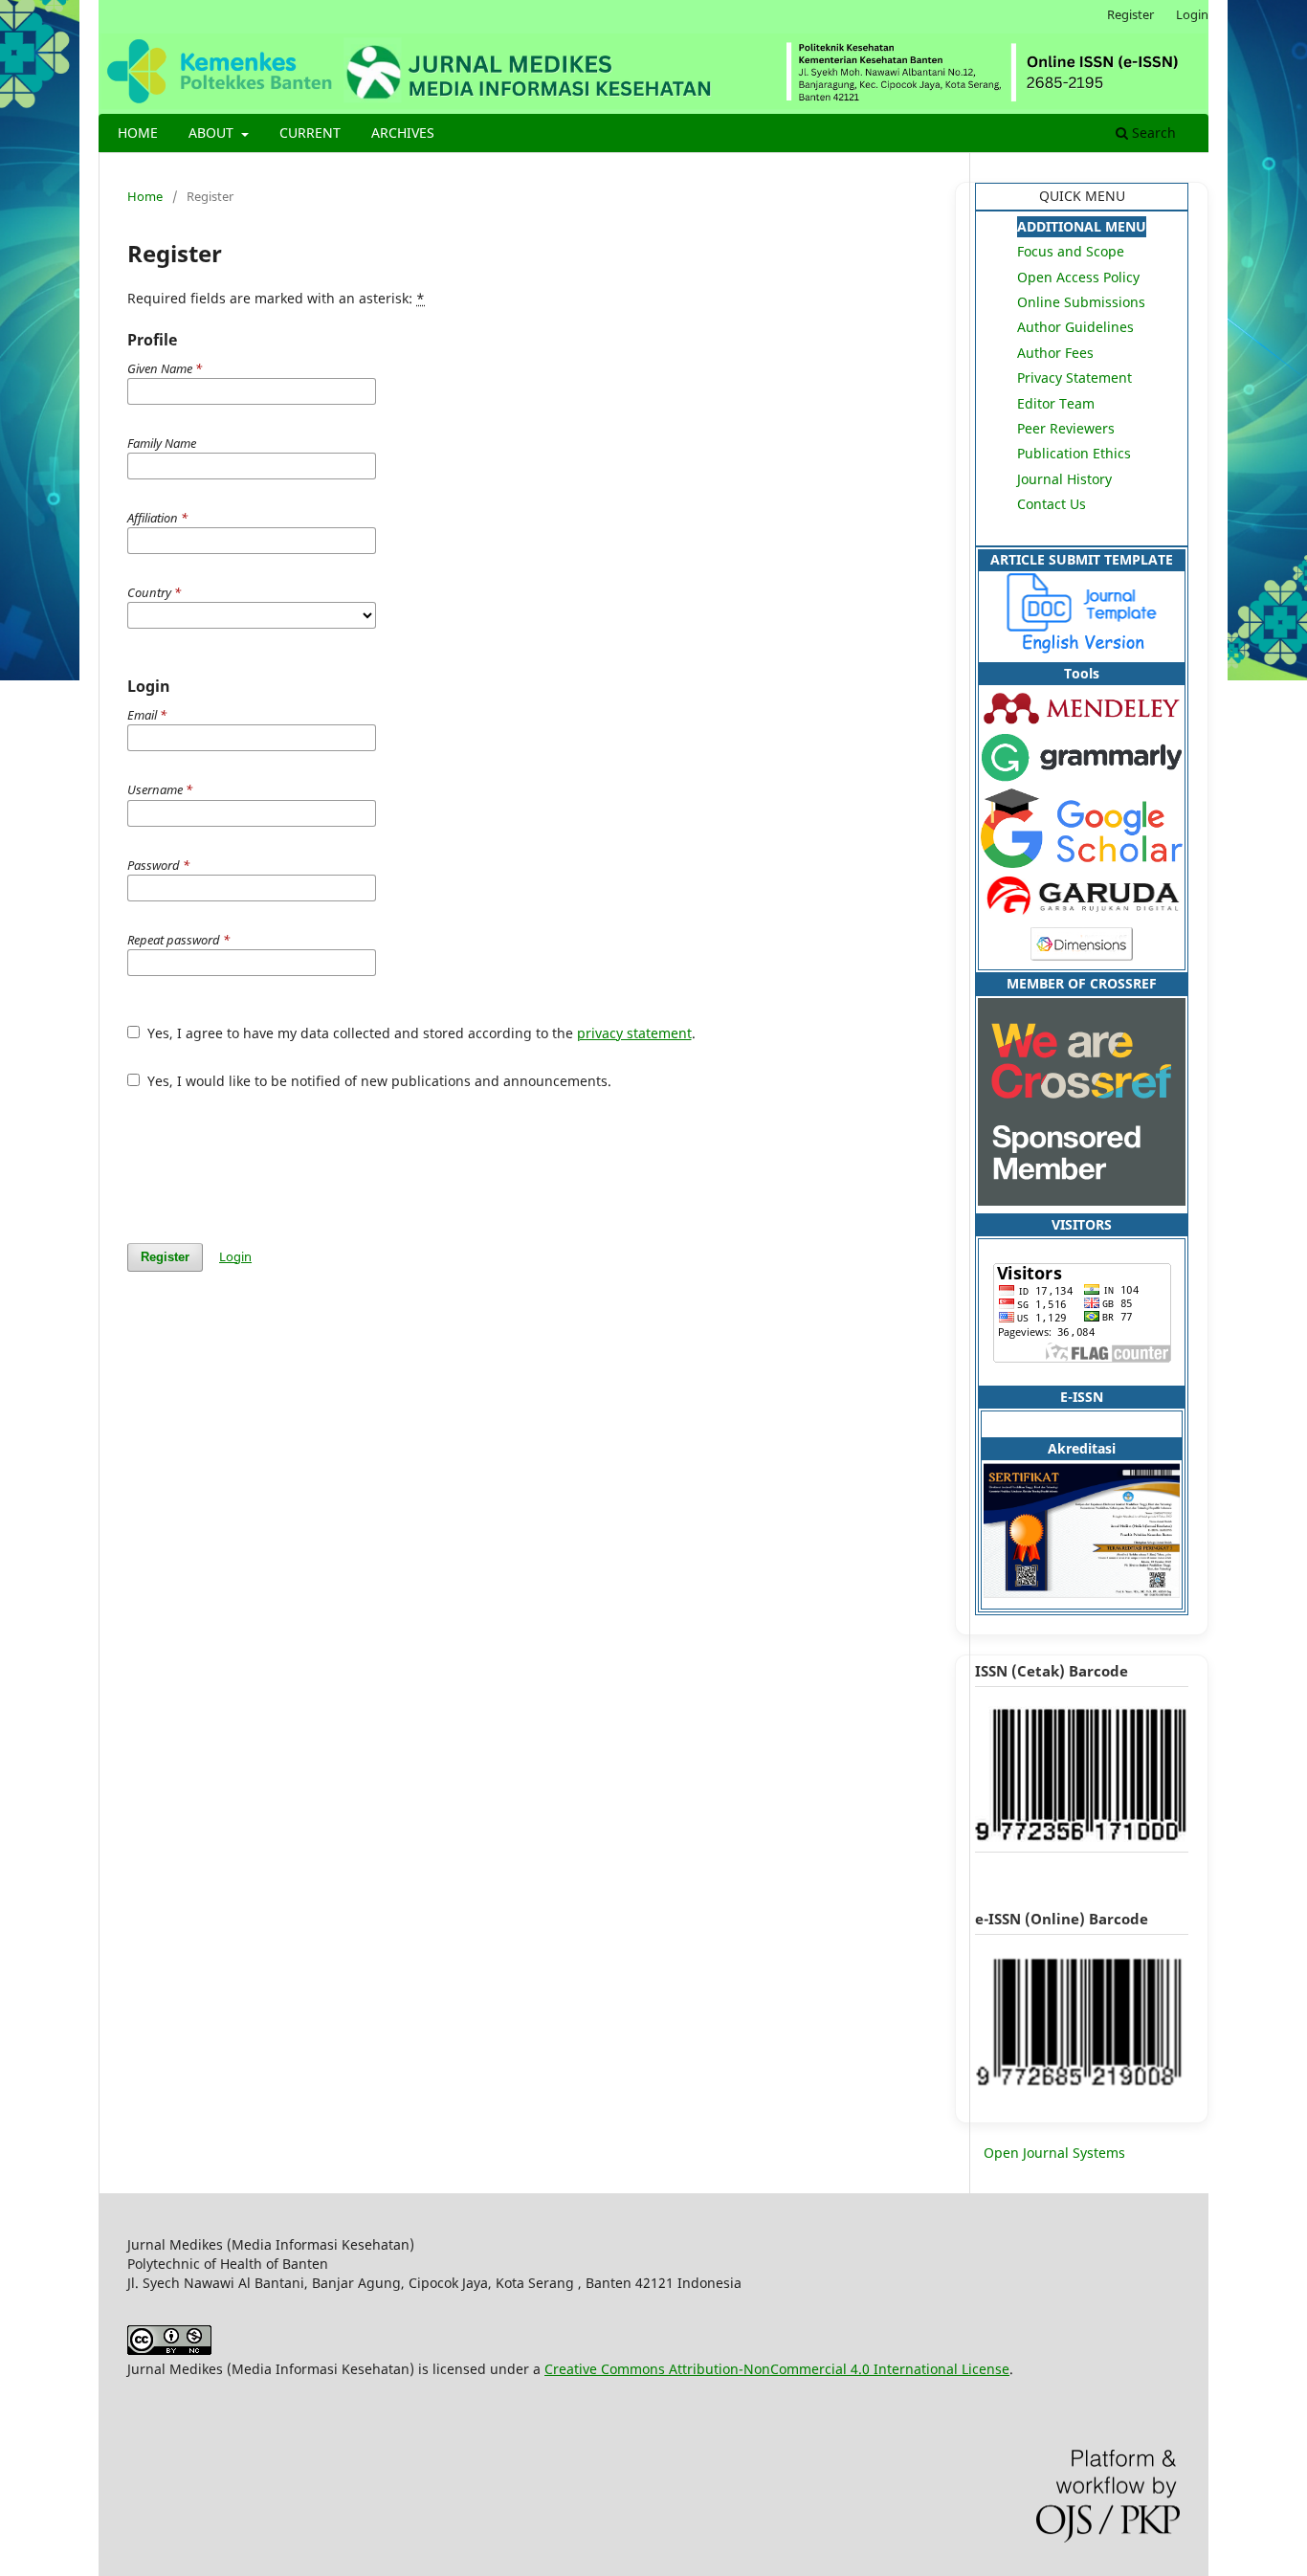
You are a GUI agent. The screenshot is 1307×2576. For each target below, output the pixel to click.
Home (138, 133)
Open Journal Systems (1054, 2153)
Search (1152, 133)
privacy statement (634, 1033)
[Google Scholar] (1082, 863)
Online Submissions (1081, 302)
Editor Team (1056, 403)
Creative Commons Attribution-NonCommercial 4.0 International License (777, 2369)
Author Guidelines (1075, 327)
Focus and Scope (1071, 251)
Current (310, 133)
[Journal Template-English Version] (1082, 648)
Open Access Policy (1078, 277)
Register (1130, 14)
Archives (403, 133)
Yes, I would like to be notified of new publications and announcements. (377, 1081)
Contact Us (1052, 504)
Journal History (1064, 479)
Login (1192, 14)
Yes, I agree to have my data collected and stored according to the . (420, 1033)
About (213, 133)
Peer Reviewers (1066, 428)
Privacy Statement (1074, 378)
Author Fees (1055, 353)
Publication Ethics (1074, 453)
